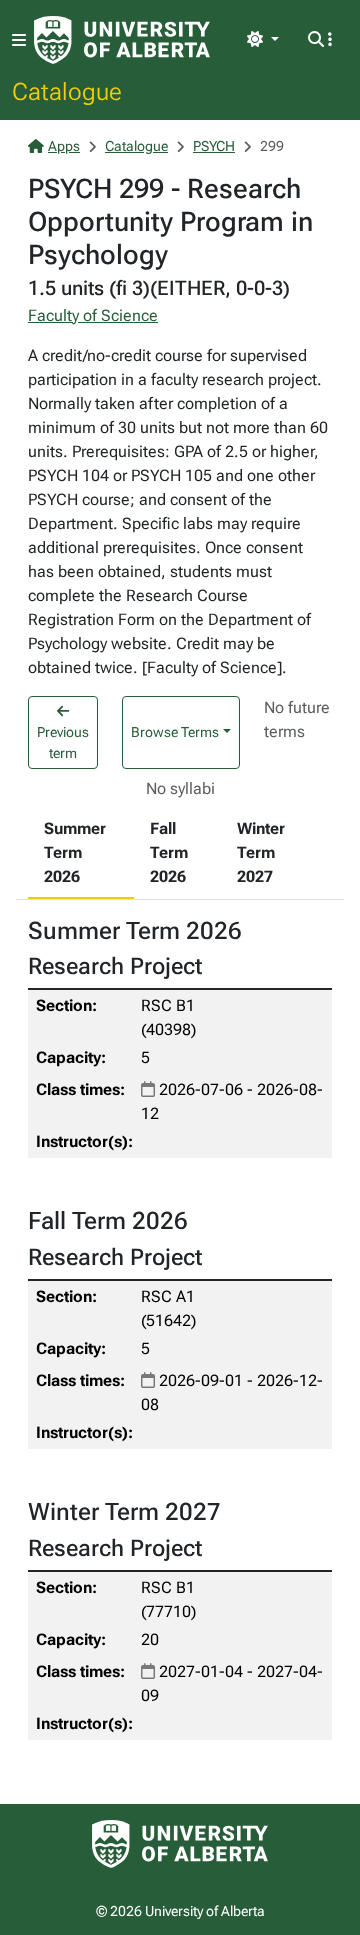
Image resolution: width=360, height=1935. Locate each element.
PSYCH (214, 146)
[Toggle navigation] (19, 40)
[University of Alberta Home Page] (122, 40)
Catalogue (67, 91)
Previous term (63, 742)
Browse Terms (175, 732)
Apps (64, 146)
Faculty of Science (93, 315)
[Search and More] (320, 40)
